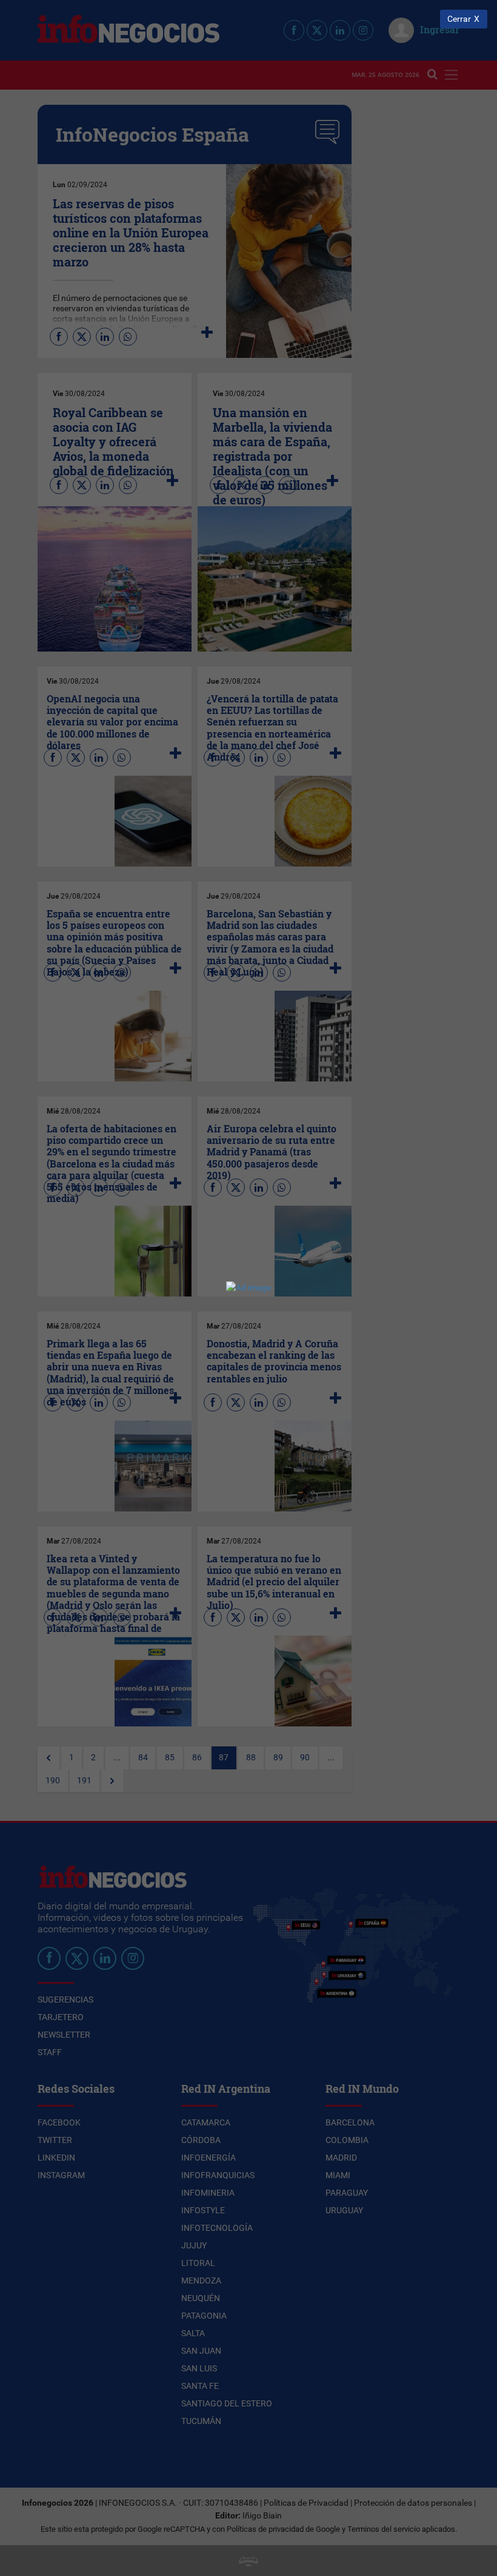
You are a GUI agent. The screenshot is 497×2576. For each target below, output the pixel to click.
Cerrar (459, 19)
